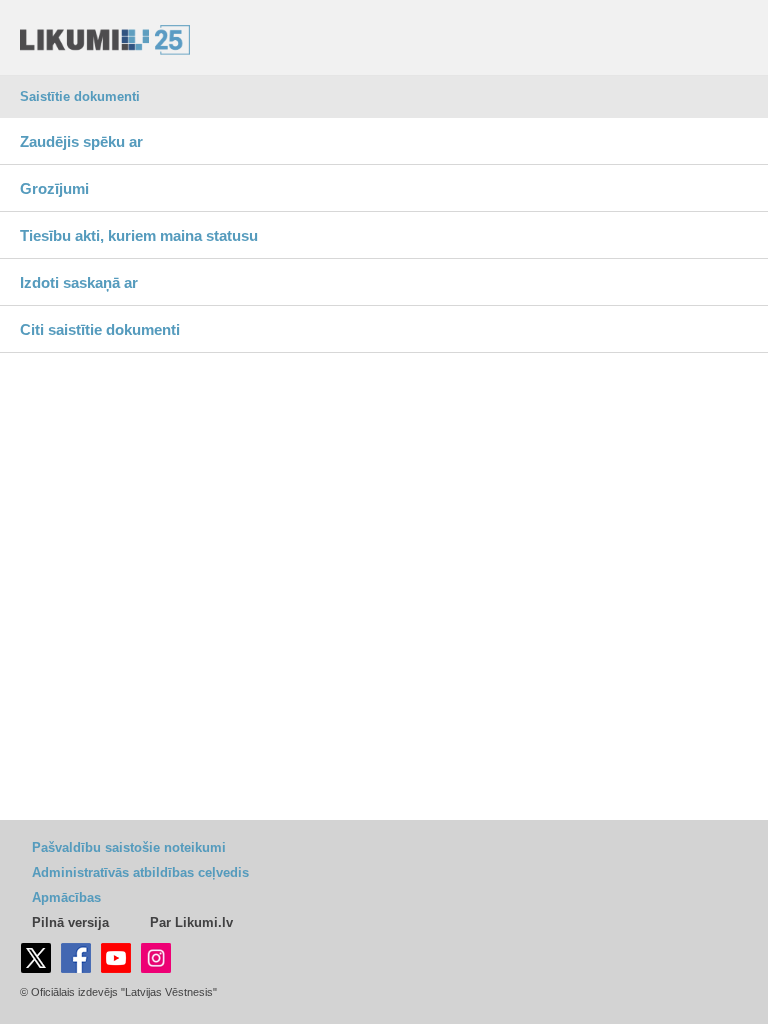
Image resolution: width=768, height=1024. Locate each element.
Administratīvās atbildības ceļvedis (140, 872)
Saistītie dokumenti (80, 96)
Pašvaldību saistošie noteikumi (129, 847)
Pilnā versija (70, 922)
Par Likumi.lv (191, 922)
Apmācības (66, 897)
